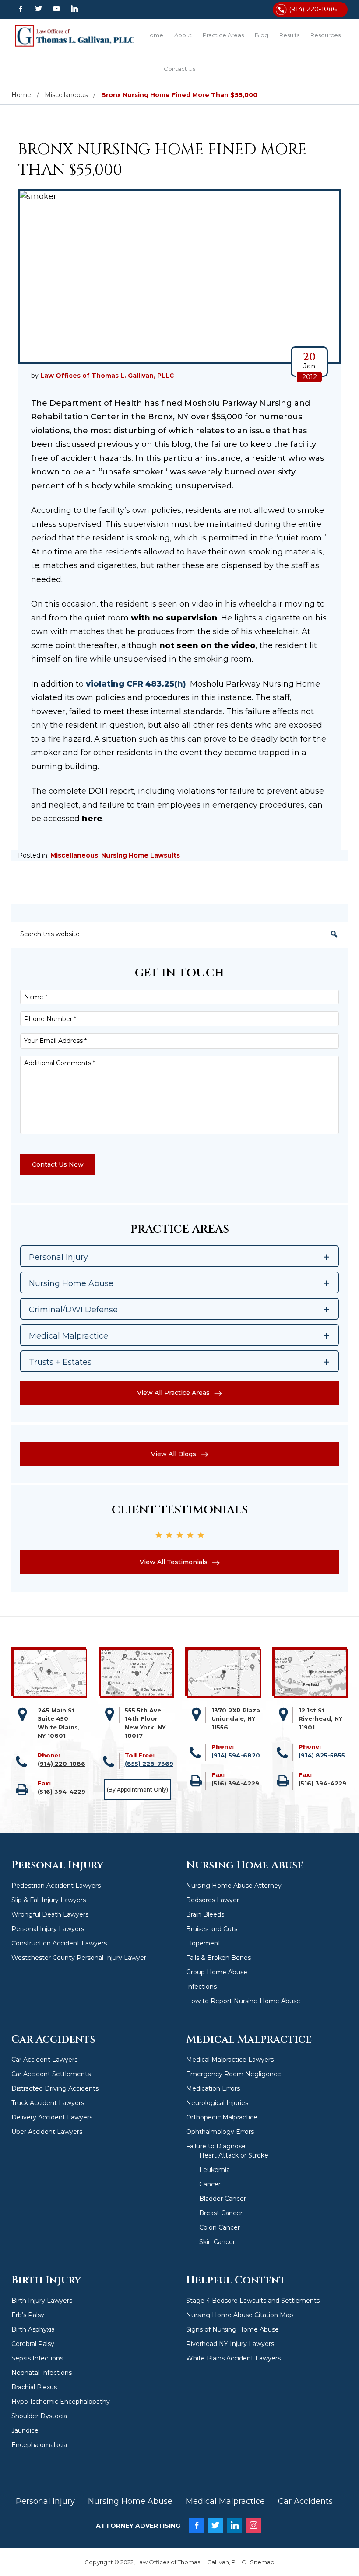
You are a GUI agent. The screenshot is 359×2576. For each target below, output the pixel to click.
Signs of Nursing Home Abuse (232, 2329)
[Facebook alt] (20, 9)
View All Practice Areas (173, 1393)
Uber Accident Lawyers (47, 2132)
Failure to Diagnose (216, 2146)
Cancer (210, 2184)
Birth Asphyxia (33, 2329)
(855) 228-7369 (149, 1764)
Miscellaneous (74, 855)
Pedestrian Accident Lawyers (56, 1886)
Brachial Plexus (34, 2387)
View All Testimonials (174, 1562)
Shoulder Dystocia (39, 2416)
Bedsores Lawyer (213, 1900)
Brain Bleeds (205, 1914)
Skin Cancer (217, 2242)
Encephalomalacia (39, 2445)
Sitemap (262, 2562)
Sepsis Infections (37, 2358)
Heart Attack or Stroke (234, 2155)
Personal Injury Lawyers (48, 1929)
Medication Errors (213, 2088)
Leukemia (215, 2170)
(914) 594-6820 (236, 1755)
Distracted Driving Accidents (55, 2088)
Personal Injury (45, 2501)
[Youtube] (56, 9)
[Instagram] (254, 2526)
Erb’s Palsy (28, 2315)
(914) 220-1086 (313, 9)
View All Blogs (174, 1454)
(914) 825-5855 (322, 1755)
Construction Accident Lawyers (59, 1943)
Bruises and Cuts (212, 1929)
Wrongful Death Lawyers (50, 1914)
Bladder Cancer (223, 2199)
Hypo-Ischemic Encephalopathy (61, 2402)
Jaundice (25, 2430)
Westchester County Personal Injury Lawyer (79, 1958)
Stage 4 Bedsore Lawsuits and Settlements (253, 2301)
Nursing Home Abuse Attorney (234, 1886)
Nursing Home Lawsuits (141, 855)
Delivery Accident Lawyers (52, 2117)
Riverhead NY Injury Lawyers (230, 2344)
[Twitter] (38, 9)
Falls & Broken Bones (218, 1958)
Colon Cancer (220, 2227)
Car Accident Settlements (51, 2074)
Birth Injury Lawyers (42, 2301)
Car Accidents (305, 2501)
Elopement (203, 1943)
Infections (201, 1987)
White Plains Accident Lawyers (233, 2358)
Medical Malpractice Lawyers (230, 2060)
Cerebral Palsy (33, 2344)
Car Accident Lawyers (44, 2060)
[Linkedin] (75, 9)
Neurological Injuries (217, 2103)
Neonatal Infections (42, 2373)
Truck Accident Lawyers (48, 2103)
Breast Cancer (221, 2213)
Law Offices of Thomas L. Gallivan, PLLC (75, 36)
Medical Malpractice (225, 2501)
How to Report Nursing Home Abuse (243, 2001)
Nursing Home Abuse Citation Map (240, 2315)
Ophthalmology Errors (220, 2132)
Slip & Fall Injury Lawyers (49, 1900)
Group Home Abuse (217, 1972)
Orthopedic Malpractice (222, 2117)
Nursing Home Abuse (130, 2501)
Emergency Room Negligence (234, 2074)
